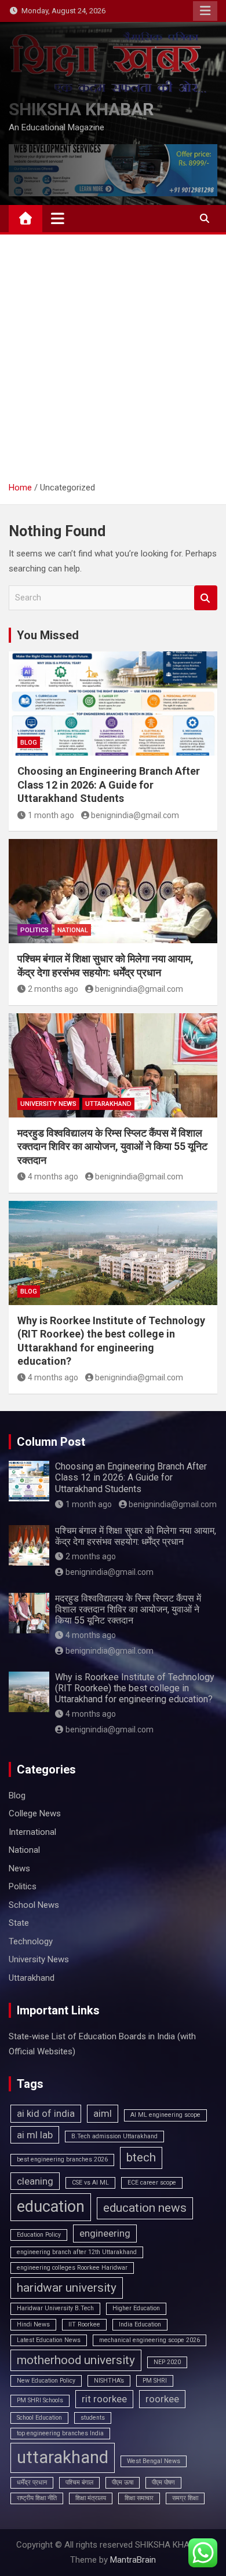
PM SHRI (155, 2381)
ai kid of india (46, 2113)
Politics (34, 930)
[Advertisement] (113, 362)
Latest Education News (49, 2340)
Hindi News (33, 2324)
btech (141, 2157)
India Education (140, 2324)
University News (48, 1104)
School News (34, 1905)
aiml (103, 2113)
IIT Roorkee (84, 2324)
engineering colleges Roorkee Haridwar (72, 2268)
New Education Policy (46, 2381)
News (19, 1868)
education (51, 2207)
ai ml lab (35, 2135)
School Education (39, 2418)
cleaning (35, 2181)
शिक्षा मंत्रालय (91, 2498)
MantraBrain (133, 2560)
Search (206, 598)
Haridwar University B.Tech (55, 2308)
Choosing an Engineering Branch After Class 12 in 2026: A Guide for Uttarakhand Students (109, 785)
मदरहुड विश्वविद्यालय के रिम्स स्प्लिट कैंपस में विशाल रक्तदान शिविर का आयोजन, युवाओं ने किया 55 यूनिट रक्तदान (112, 1146)
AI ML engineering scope (165, 2115)
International (32, 1832)
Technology (31, 1941)
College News (35, 1813)
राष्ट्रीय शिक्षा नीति (37, 2498)
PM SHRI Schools (40, 2400)
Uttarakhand (108, 1104)
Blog (29, 743)
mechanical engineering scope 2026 (150, 2340)
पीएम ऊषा (123, 2482)
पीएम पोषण (163, 2482)
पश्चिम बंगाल (79, 2482)
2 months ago (53, 989)
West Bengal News (154, 2461)
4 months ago (53, 1177)
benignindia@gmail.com (135, 815)
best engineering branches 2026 (62, 2159)
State (19, 1923)
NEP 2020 (167, 2362)
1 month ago (51, 815)
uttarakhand (63, 2457)
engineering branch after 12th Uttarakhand (77, 2252)
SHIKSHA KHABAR (81, 109)
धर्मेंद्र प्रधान (32, 2482)
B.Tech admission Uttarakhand (114, 2136)
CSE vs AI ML (90, 2183)
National (73, 930)
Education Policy (39, 2235)
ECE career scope (152, 2183)
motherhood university (76, 2360)
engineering (105, 2233)
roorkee (162, 2399)
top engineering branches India (60, 2433)
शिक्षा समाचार (139, 2498)
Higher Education (136, 2308)
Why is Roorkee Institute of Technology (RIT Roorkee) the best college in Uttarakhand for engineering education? (135, 1688)
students (93, 2418)
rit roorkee (104, 2399)
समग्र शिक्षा (185, 2498)
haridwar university (67, 2288)
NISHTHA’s (109, 2381)
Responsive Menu (205, 11)
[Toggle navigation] (58, 218)
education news (145, 2208)
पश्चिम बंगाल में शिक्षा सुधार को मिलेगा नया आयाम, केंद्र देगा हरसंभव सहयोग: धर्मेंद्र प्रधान (136, 1536)
